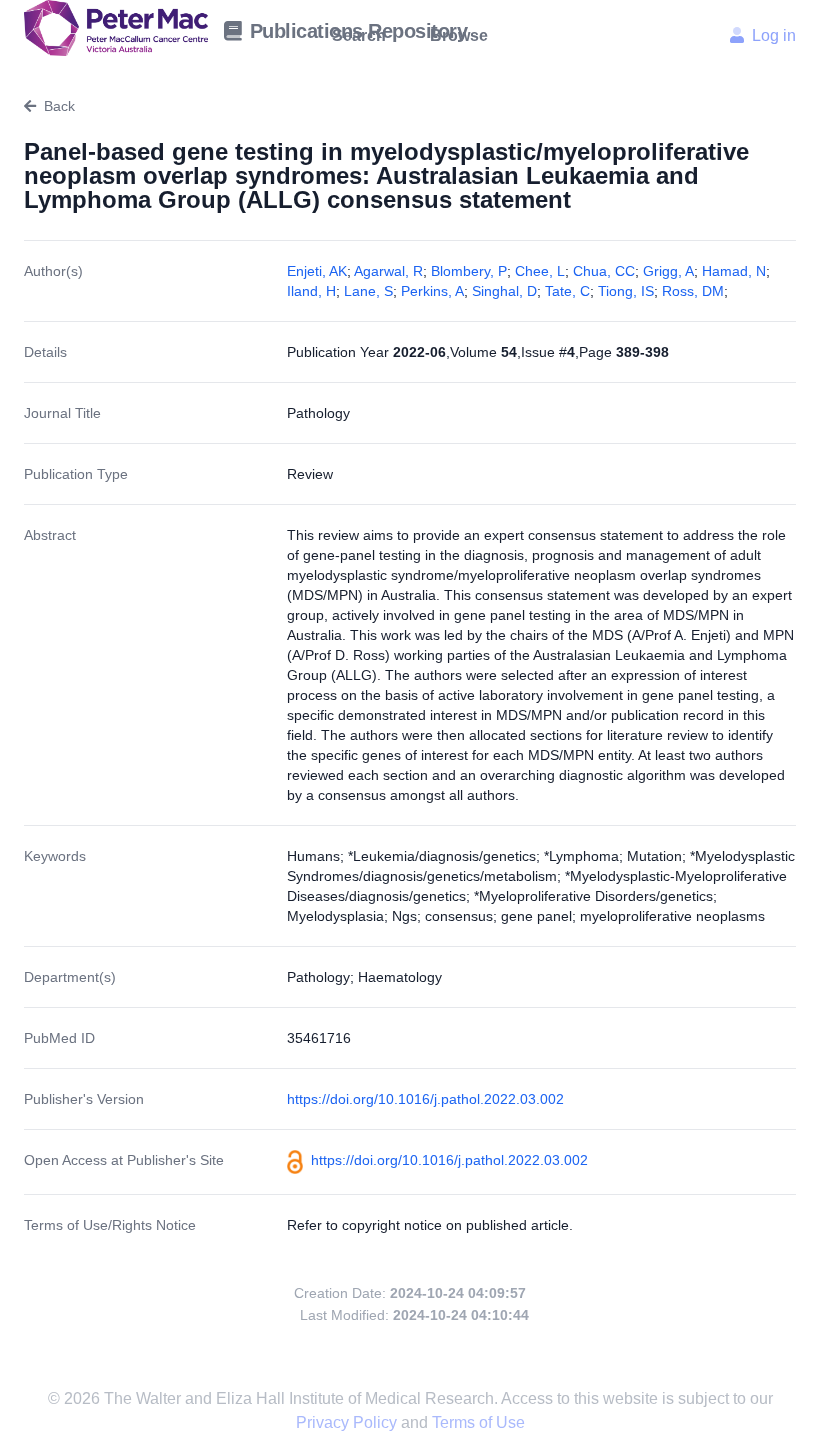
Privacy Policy (348, 1422)
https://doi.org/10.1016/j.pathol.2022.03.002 (425, 1099)
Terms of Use (478, 1422)
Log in (774, 35)
